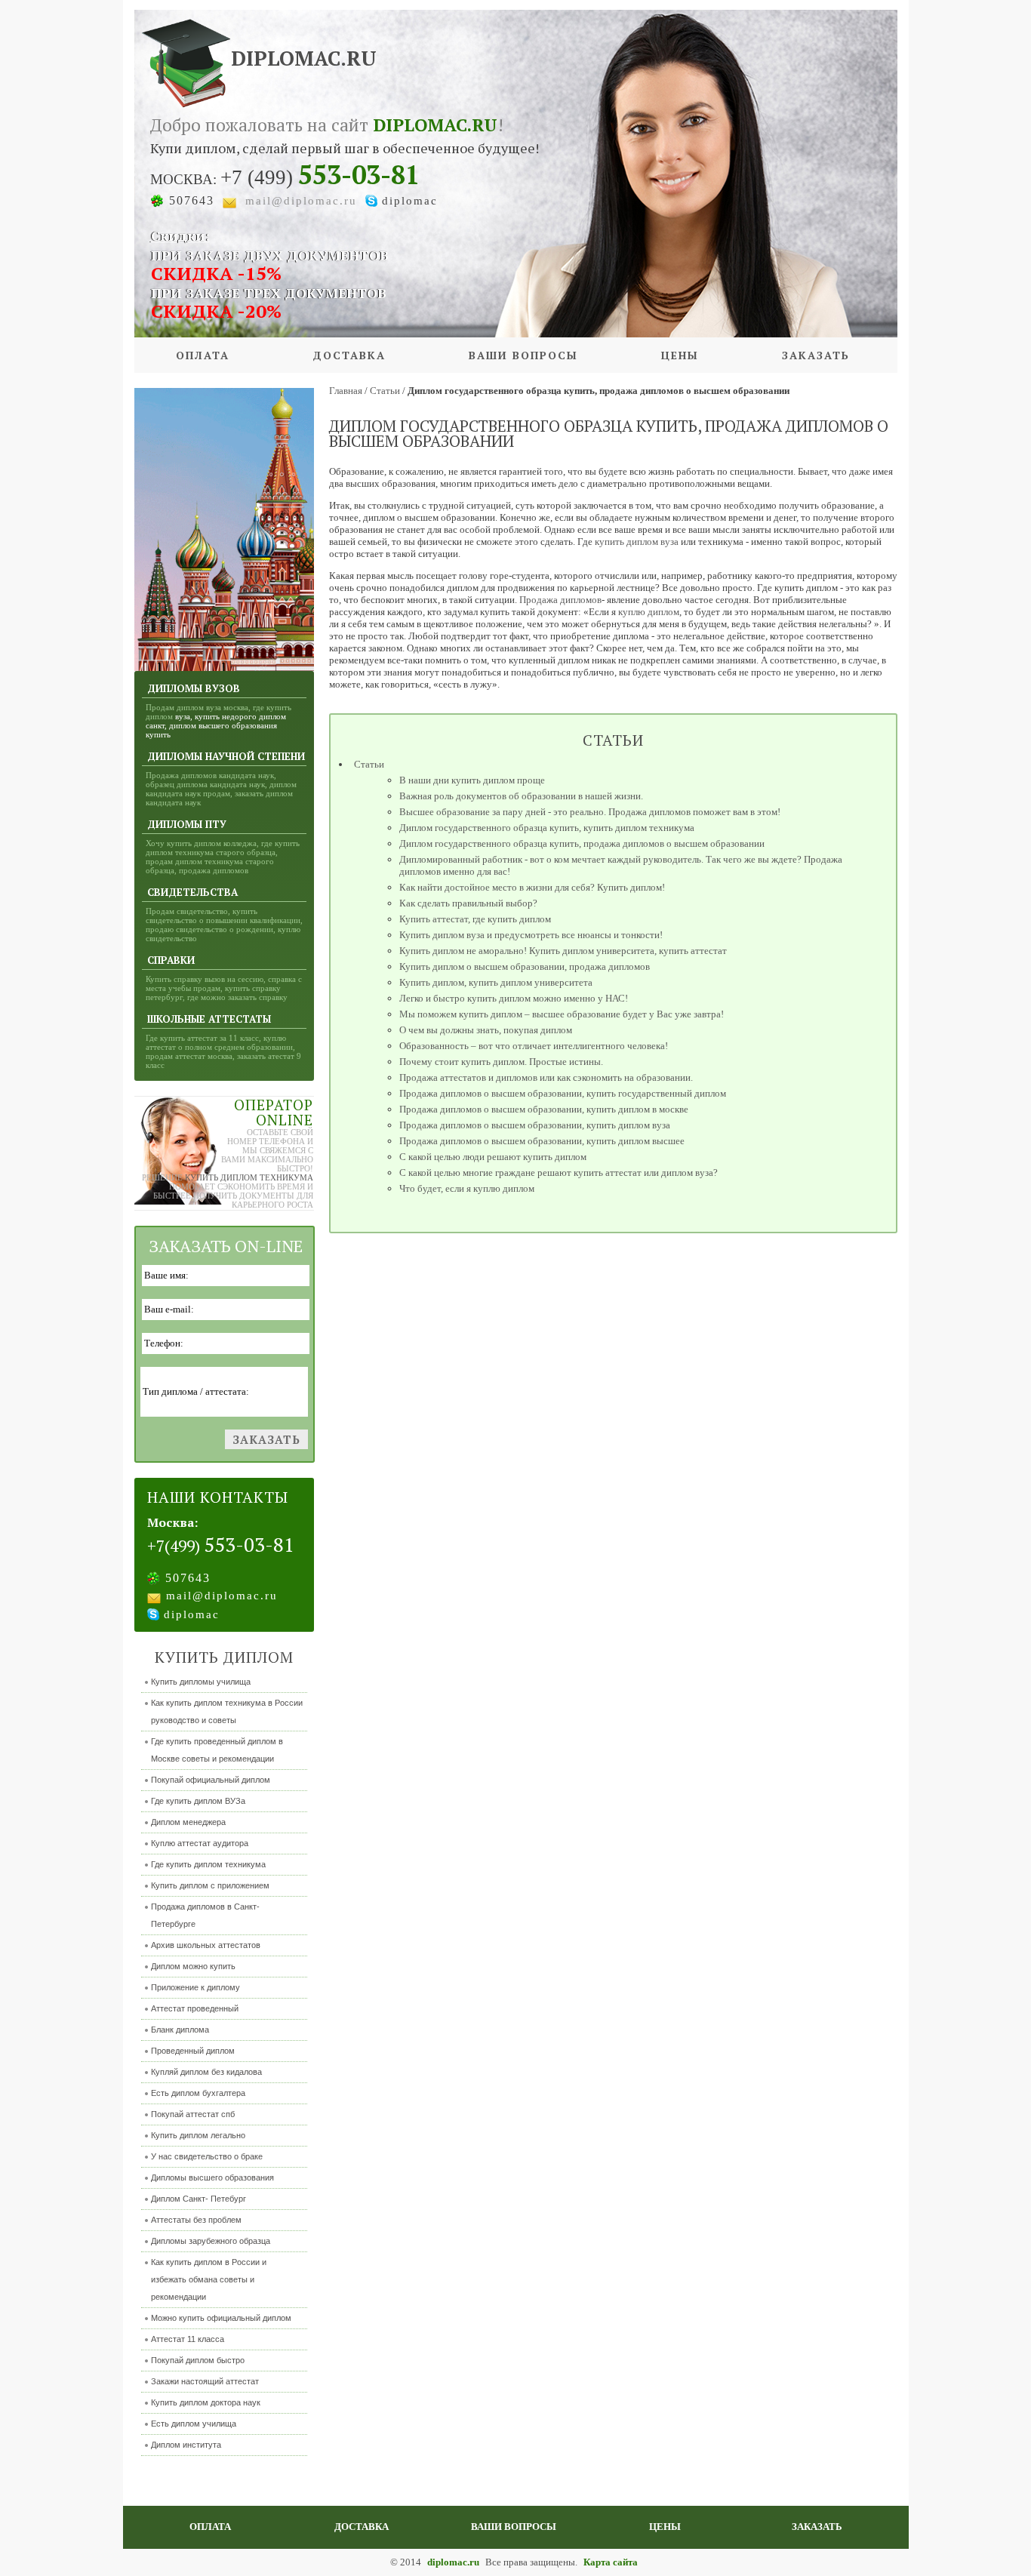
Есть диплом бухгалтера (198, 2093)
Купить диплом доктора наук (206, 2402)
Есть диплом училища (194, 2424)
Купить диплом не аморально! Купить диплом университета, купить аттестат (563, 951)
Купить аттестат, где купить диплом (475, 919)
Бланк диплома (180, 2030)
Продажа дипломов (560, 600)
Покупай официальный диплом (211, 1780)
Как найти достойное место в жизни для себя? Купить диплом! (532, 887)
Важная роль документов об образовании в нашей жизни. (521, 796)
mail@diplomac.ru (301, 201)
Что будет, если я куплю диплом (467, 1188)
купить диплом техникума (249, 1177)
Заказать (816, 355)
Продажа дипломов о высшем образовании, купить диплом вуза (535, 1125)
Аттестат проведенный (195, 2008)
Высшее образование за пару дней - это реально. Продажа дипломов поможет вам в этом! (590, 812)
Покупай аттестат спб (193, 2114)
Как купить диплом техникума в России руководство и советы (227, 1711)
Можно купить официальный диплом (221, 2318)
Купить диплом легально (198, 2135)
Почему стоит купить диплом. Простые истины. (501, 1062)
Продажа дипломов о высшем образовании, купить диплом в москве (544, 1109)
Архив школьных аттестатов (206, 1945)
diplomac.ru (454, 2562)
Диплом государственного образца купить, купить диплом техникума (547, 828)
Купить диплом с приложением (210, 1885)
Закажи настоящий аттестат (205, 2381)
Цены (680, 355)
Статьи (369, 764)
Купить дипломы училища (201, 1682)
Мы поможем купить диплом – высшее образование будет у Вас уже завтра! (562, 1014)
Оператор (274, 1105)
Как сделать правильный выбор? (468, 903)
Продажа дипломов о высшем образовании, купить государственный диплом (563, 1093)
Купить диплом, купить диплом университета (496, 982)
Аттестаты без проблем (196, 2220)
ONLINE (285, 1120)
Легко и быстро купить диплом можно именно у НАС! (514, 998)
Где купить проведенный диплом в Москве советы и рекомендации (217, 1750)
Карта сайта (611, 2562)
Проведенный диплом (193, 2051)
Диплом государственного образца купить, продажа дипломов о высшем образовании (582, 843)
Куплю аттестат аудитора (200, 1843)
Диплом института (186, 2445)
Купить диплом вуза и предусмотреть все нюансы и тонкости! (531, 935)
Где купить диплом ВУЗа (198, 1801)
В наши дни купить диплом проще (472, 780)
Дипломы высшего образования (212, 2177)
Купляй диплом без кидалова (206, 2072)
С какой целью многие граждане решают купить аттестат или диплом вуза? (559, 1173)
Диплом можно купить (193, 1966)
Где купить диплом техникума (208, 1864)
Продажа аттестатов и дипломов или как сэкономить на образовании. (546, 1077)
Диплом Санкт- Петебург (199, 2199)
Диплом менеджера (188, 1822)
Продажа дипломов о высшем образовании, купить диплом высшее (542, 1141)
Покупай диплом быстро (198, 2360)
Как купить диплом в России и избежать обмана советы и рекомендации (209, 2279)
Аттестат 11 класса (188, 2339)
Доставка (349, 355)
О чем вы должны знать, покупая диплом (486, 1030)
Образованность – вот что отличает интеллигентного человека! (534, 1046)
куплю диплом (649, 612)
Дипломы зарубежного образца (211, 2241)
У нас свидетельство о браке (207, 2156)
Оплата (203, 355)
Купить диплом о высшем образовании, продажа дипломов (525, 966)
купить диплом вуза (637, 542)
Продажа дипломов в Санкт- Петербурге (205, 1915)
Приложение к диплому (195, 1987)
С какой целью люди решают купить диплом (493, 1157)
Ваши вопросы (523, 355)
